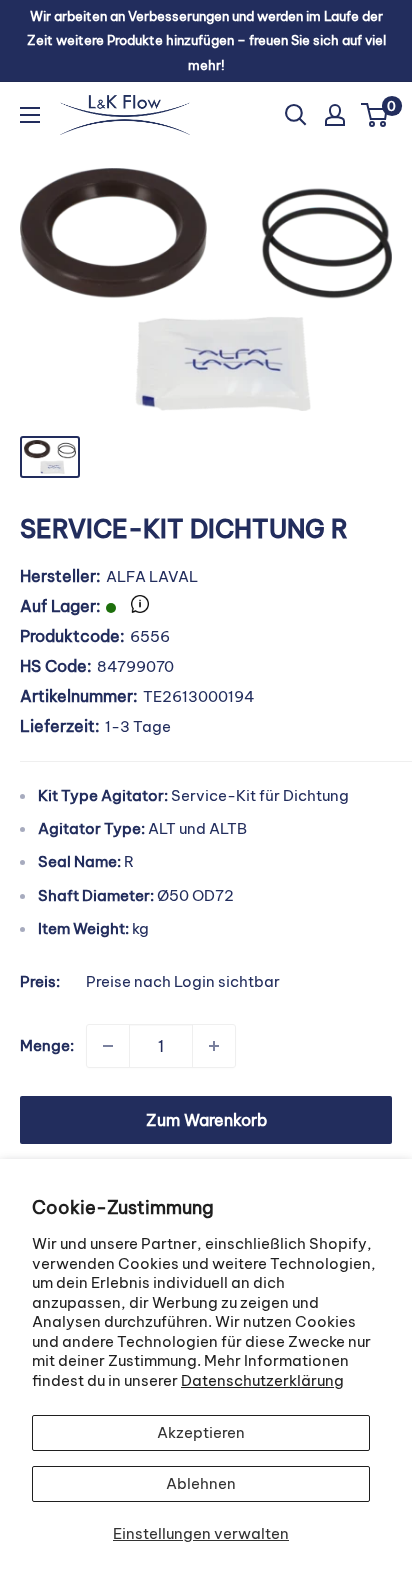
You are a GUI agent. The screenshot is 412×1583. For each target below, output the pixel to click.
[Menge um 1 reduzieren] (108, 1046)
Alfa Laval (152, 576)
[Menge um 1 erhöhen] (214, 1046)
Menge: (47, 1045)
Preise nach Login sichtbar (183, 981)
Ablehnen (201, 1483)
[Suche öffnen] (296, 115)
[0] (375, 115)
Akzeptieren (201, 1432)
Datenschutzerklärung (262, 1380)
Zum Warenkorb (206, 1120)
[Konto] (335, 115)
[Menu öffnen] (30, 115)
